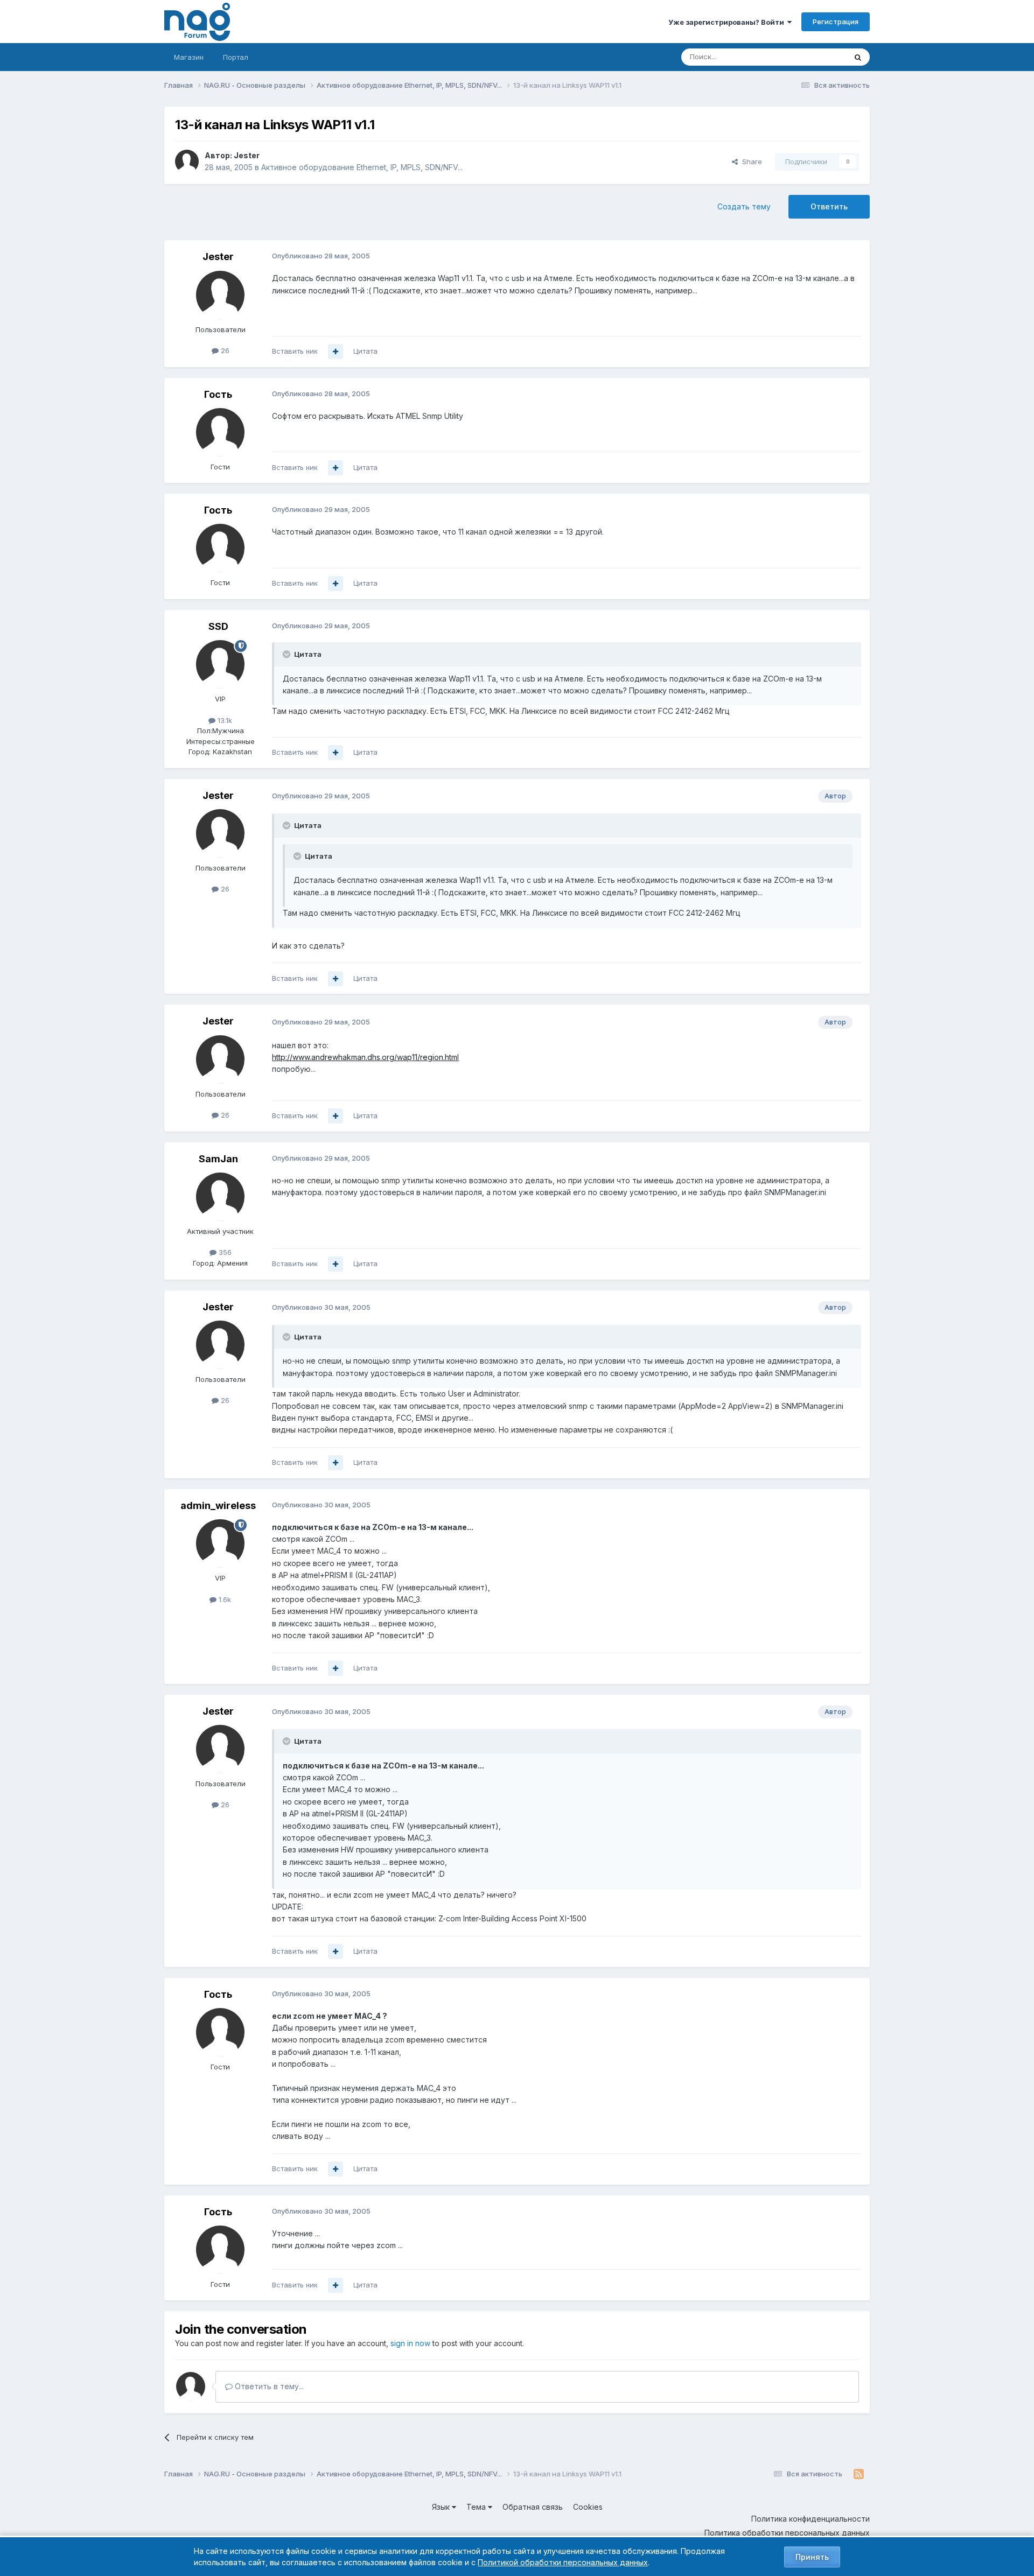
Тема (477, 2507)
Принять (812, 2557)
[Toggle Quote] (288, 654)
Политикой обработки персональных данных (563, 2562)
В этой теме (812, 57)
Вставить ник (295, 351)
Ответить (829, 206)
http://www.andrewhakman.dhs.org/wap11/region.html (365, 1057)
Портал (236, 57)
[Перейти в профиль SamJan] (220, 1197)
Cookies (588, 2507)
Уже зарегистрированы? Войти (728, 22)
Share (750, 162)
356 (224, 1252)
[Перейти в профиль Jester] (187, 162)
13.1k (224, 720)
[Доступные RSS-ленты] (859, 2474)
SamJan (218, 1159)
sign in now (410, 2343)
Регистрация (836, 22)
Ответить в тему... (268, 2386)
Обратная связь (533, 2507)
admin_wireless (218, 1505)
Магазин (189, 57)
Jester (247, 155)
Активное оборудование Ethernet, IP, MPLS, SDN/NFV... (362, 167)
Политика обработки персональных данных (787, 2533)
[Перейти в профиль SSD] (220, 664)
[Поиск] (858, 57)
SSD (218, 626)
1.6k (224, 1599)
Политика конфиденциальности (811, 2519)
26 (224, 350)
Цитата (365, 351)
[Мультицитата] (336, 352)
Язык (442, 2507)
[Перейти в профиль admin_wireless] (220, 1543)
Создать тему (744, 206)
